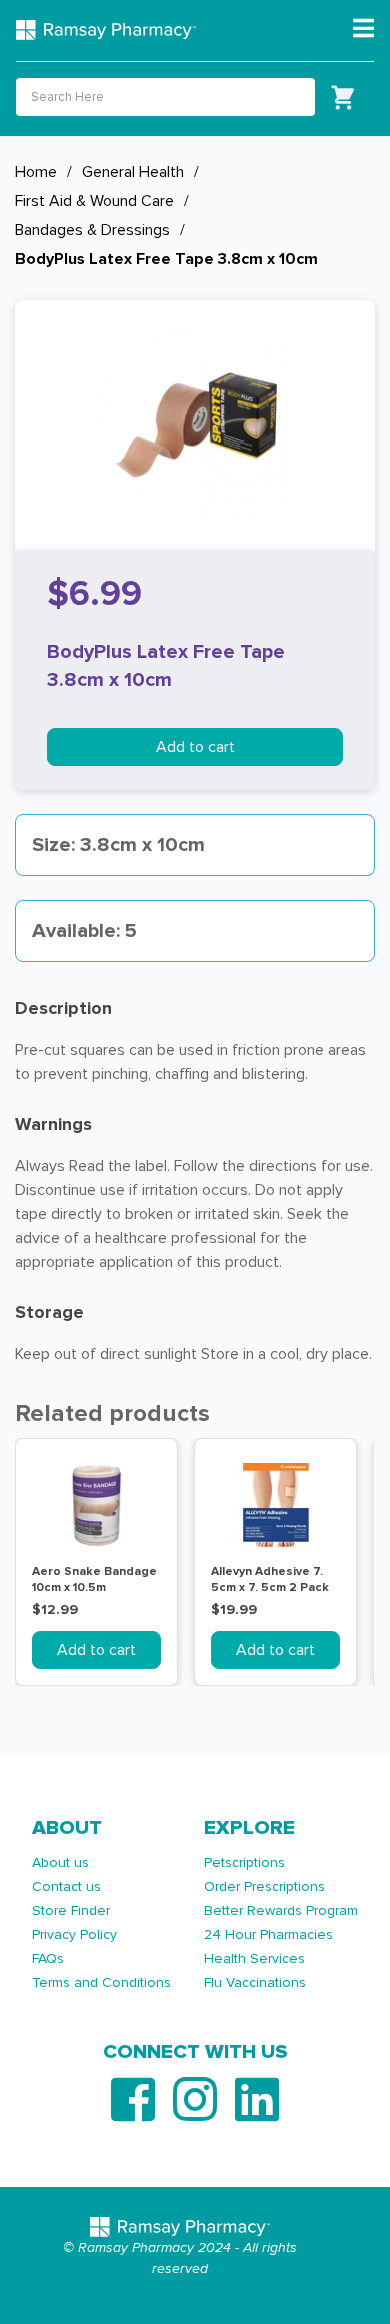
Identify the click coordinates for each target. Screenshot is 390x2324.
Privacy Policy (74, 1934)
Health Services (254, 1958)
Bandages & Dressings (92, 230)
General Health (133, 172)
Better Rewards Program (281, 1910)
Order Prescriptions (264, 1886)
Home (36, 172)
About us (60, 1862)
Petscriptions (244, 1862)
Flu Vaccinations (255, 1982)
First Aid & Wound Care (94, 201)
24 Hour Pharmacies (268, 1934)
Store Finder (71, 1910)
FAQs (48, 1958)
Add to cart (195, 747)
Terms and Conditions (101, 1982)
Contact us (66, 1886)
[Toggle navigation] (363, 29)
